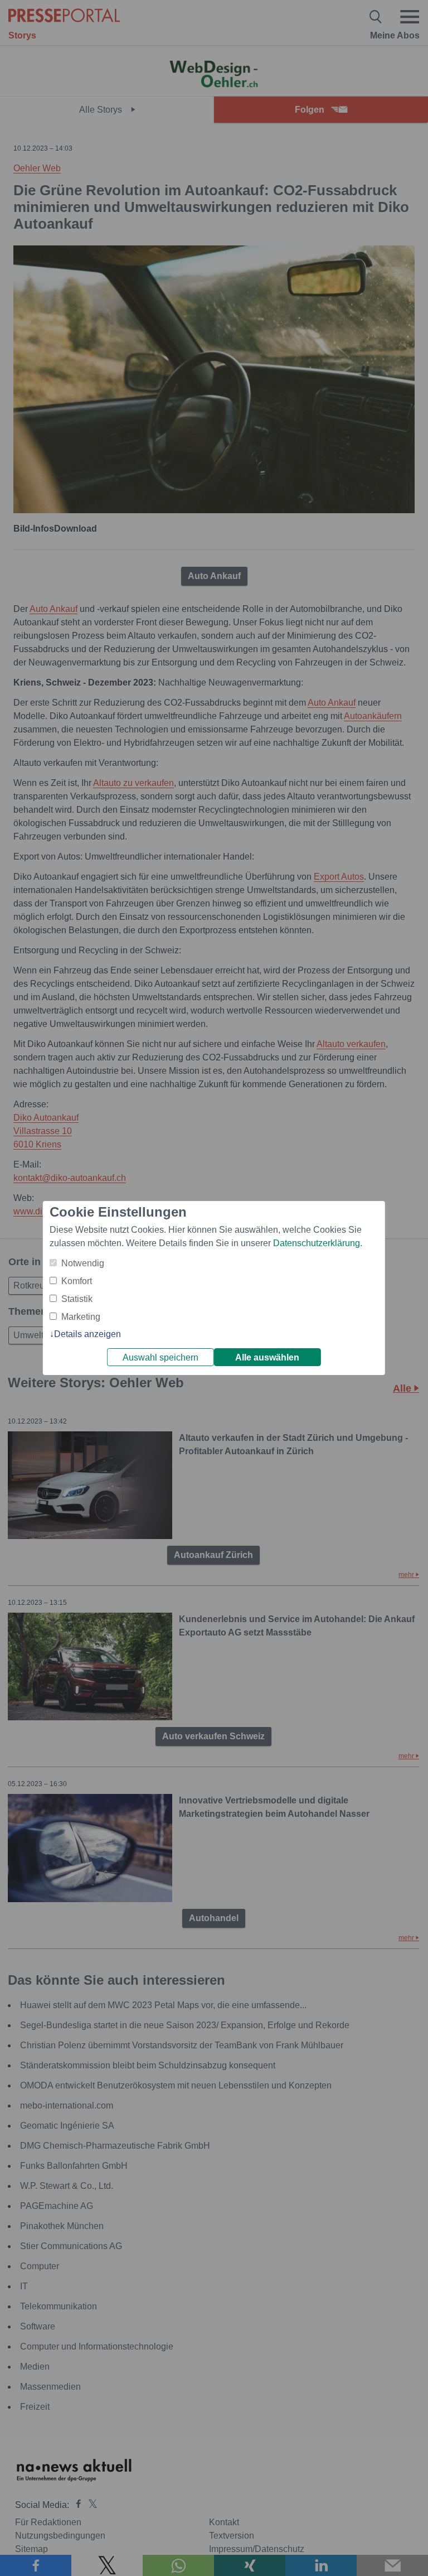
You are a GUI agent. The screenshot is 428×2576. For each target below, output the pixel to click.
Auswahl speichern (160, 1357)
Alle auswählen (267, 1357)
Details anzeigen (87, 1334)
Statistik (77, 1299)
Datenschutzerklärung (317, 1243)
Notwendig (83, 1263)
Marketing (81, 1317)
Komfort (77, 1281)
